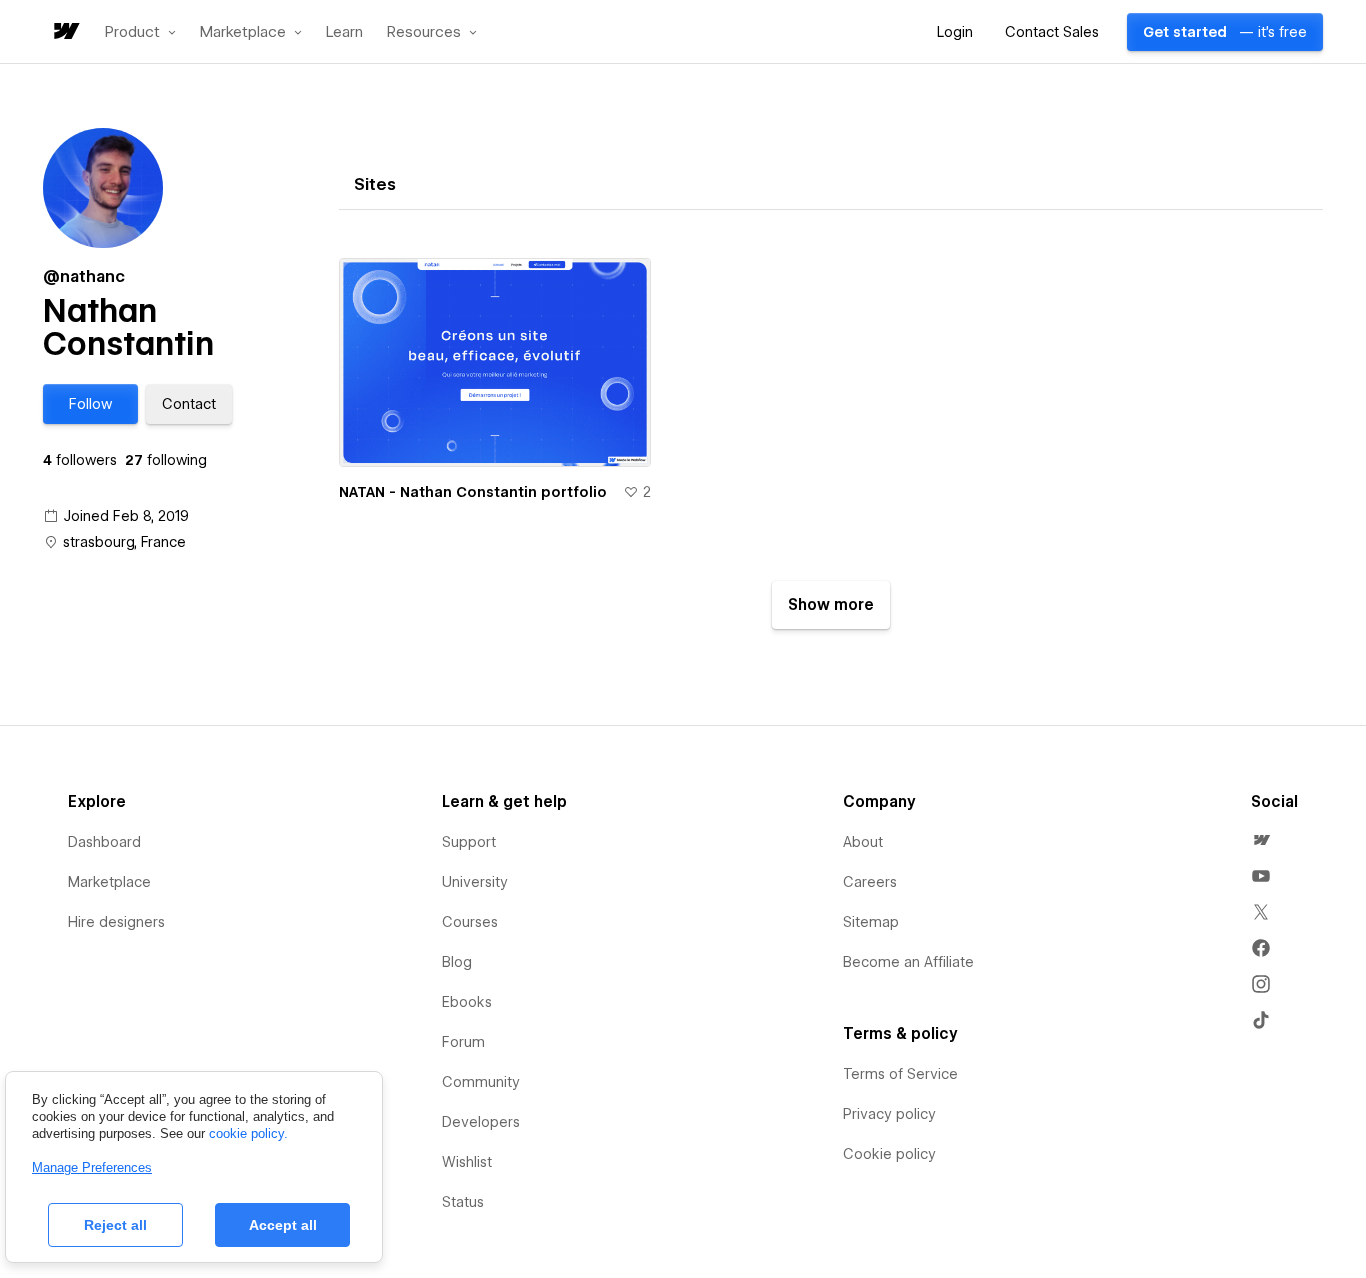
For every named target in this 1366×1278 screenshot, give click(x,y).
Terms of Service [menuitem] (900, 1074)
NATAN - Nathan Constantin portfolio (473, 492)
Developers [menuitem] (481, 1122)
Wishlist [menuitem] (467, 1162)
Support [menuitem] (469, 842)
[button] (140, 32)
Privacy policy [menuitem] (889, 1114)
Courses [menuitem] (470, 922)
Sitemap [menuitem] (871, 922)
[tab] (375, 185)
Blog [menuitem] (457, 962)
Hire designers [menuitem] (116, 922)
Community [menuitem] (481, 1082)
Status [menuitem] (463, 1202)
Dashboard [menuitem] (104, 842)
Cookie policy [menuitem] (889, 1154)
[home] (65, 32)
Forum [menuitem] (463, 1042)
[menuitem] (1261, 840)
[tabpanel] (831, 435)
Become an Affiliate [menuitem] (908, 962)
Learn (344, 32)
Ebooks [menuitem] (467, 1002)
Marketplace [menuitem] (109, 882)
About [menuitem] (863, 842)
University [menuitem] (475, 882)
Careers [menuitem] (870, 882)
